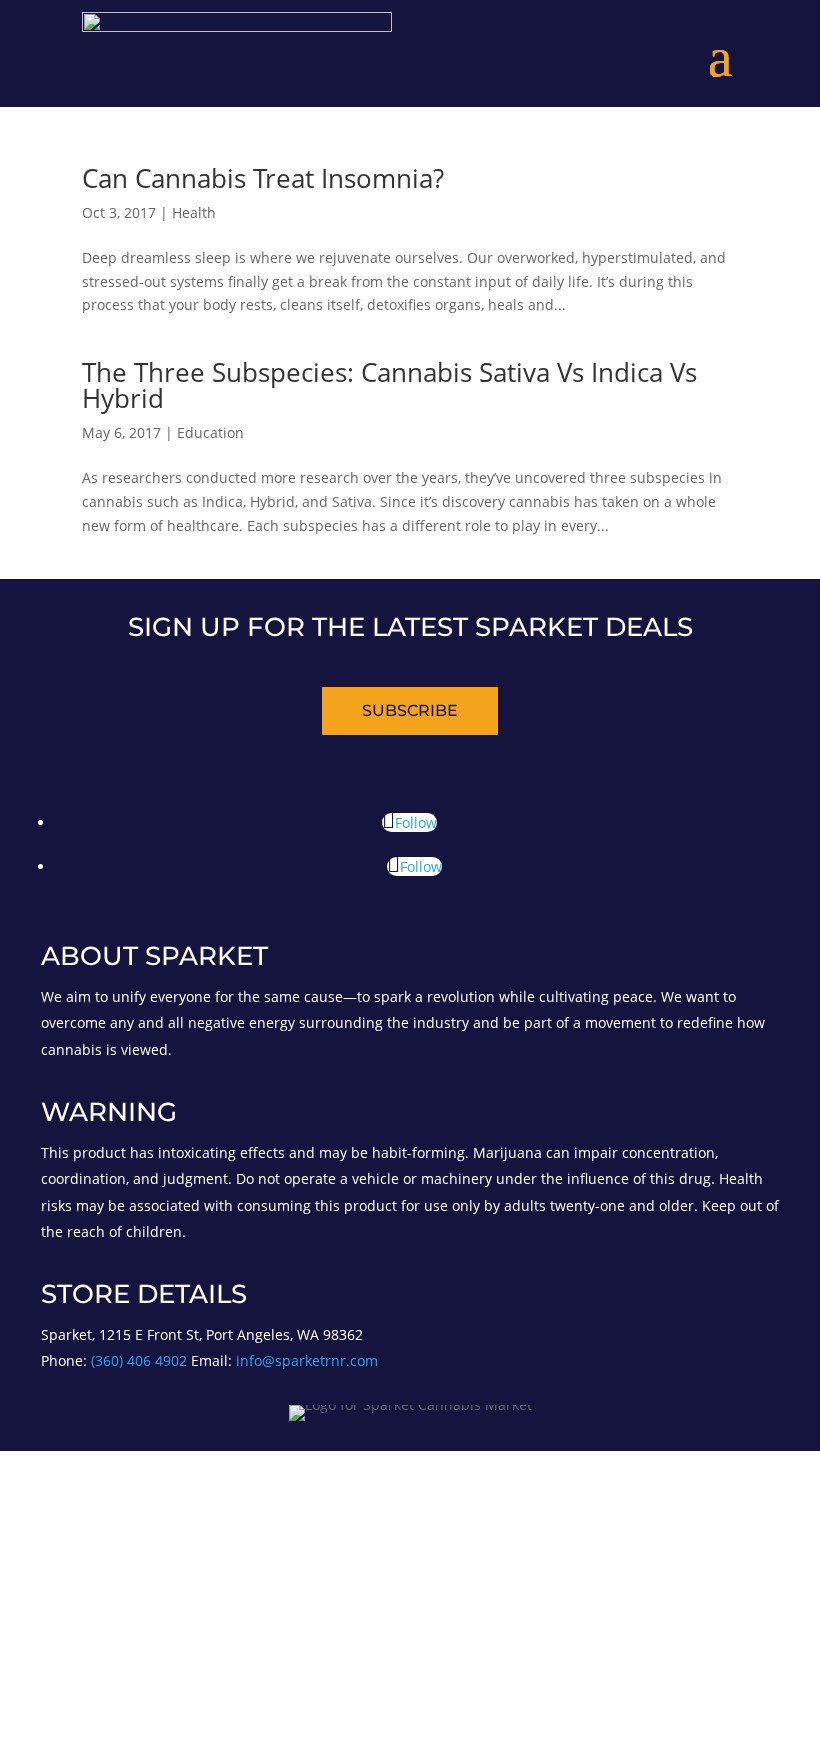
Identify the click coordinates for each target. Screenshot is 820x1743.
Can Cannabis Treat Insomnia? (263, 178)
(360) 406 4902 (141, 1360)
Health (194, 212)
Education (210, 432)
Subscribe (410, 710)
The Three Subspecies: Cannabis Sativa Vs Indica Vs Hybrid (389, 385)
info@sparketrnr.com (307, 1360)
